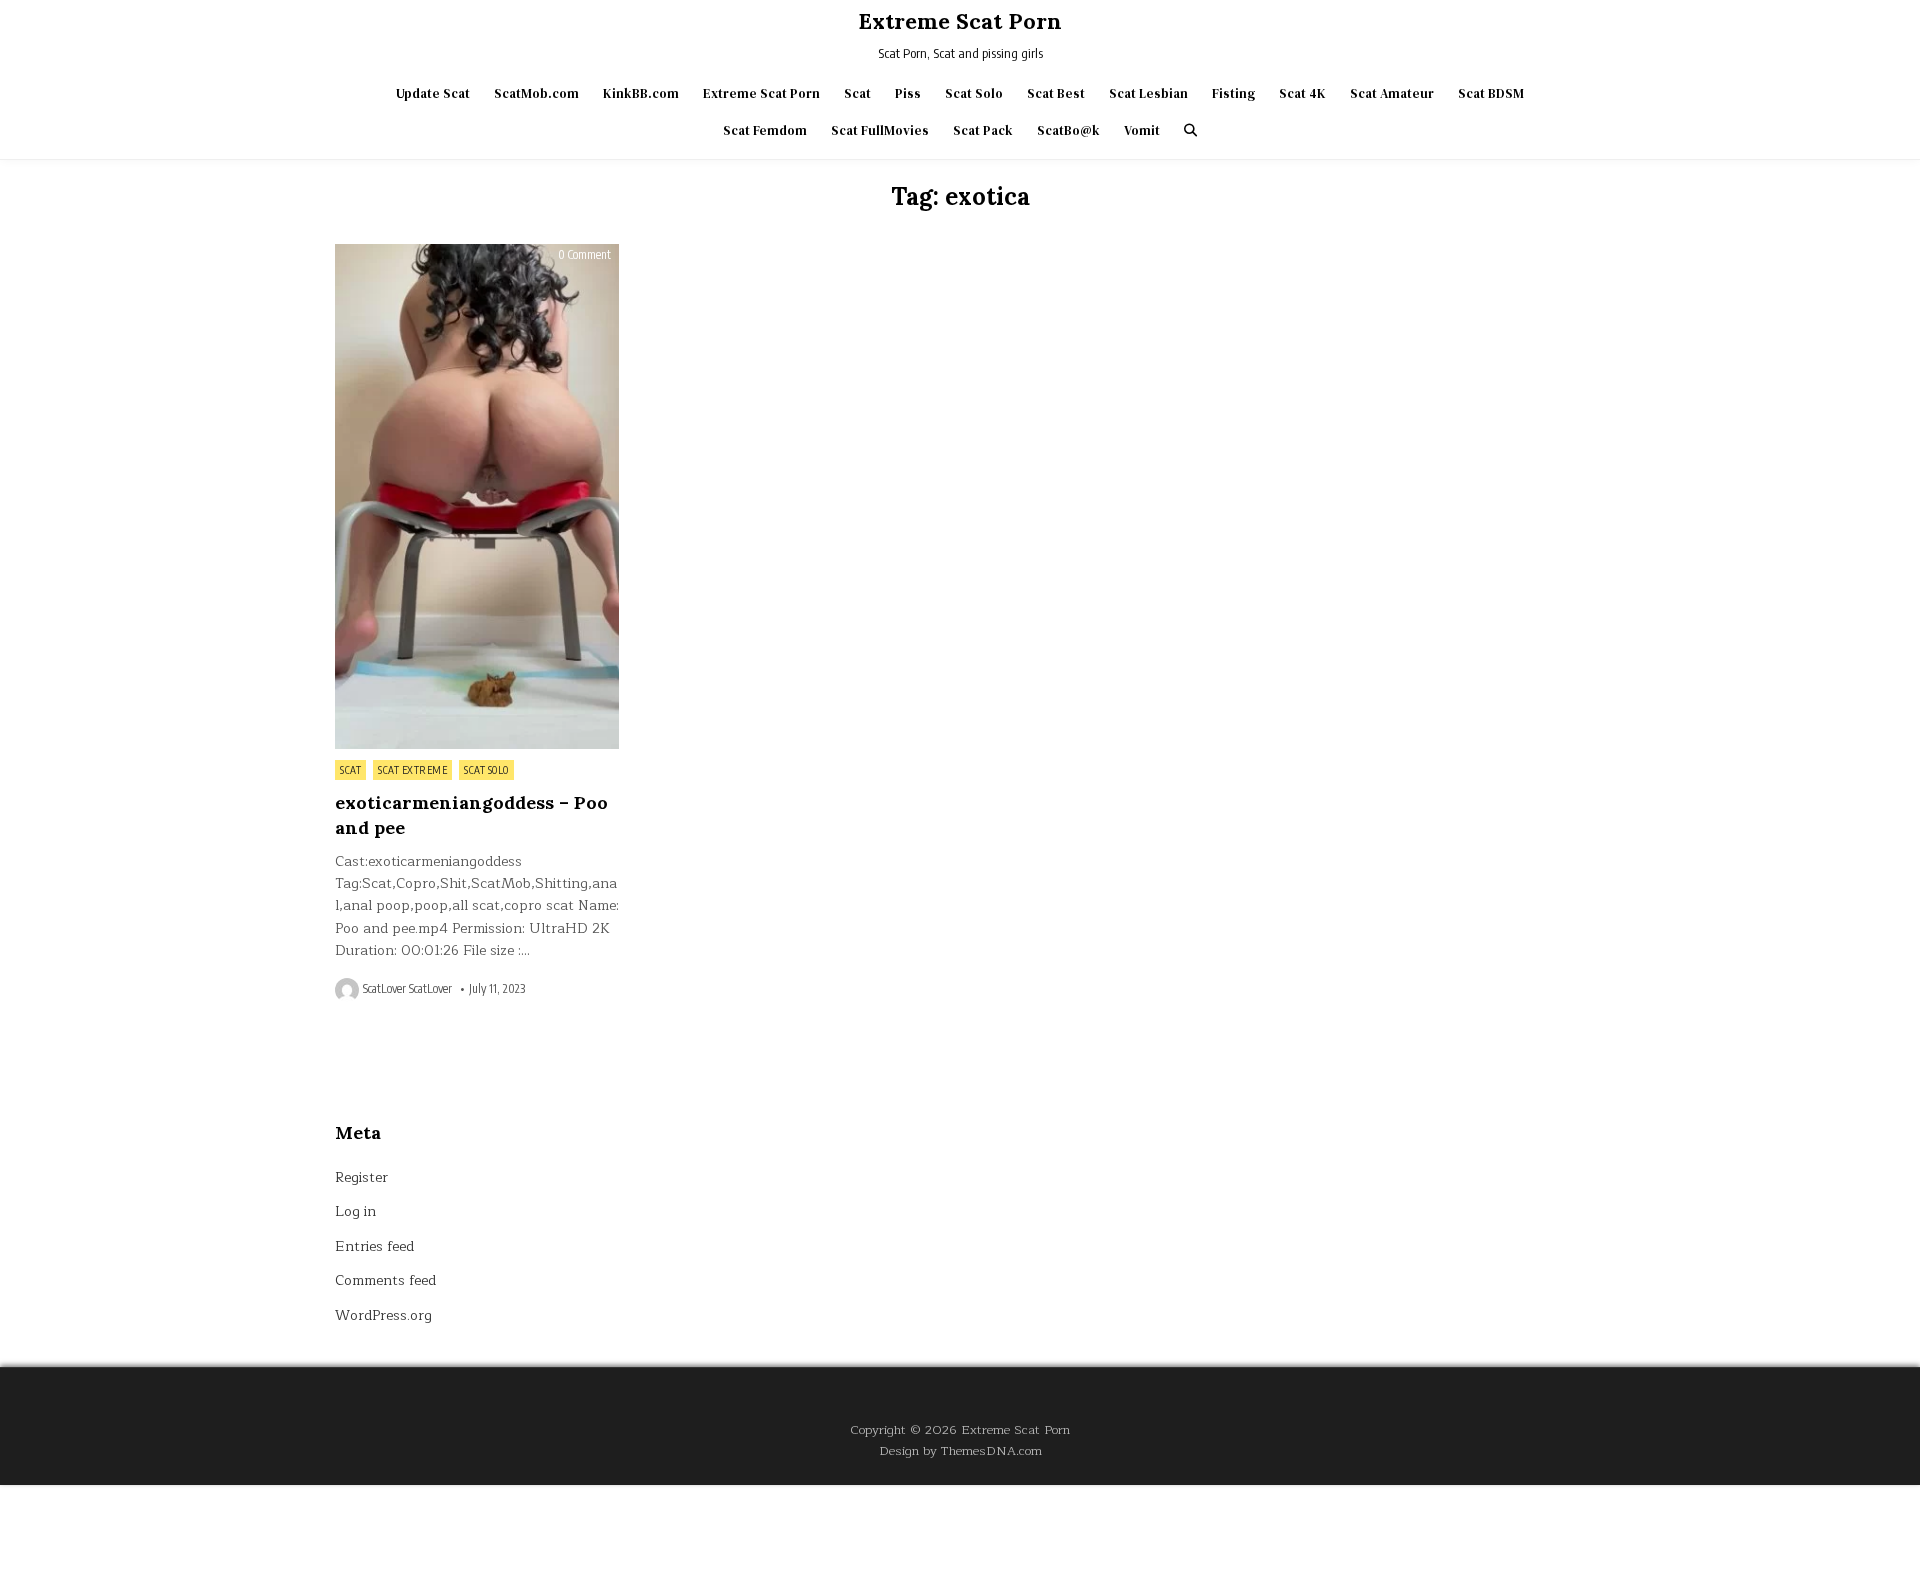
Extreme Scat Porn (960, 21)
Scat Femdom (765, 130)
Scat (857, 93)
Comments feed (385, 1280)
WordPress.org (383, 1315)
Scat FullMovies (880, 130)
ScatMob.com (536, 93)
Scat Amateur (1392, 93)
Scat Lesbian (1148, 93)
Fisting (1233, 93)
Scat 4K (1302, 93)
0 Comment (584, 255)
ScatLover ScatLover (407, 989)
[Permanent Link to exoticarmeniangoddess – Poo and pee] (477, 496)
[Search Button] (1190, 130)
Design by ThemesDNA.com (960, 1450)
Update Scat (433, 93)
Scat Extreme (412, 770)
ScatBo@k (1068, 130)
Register (361, 1177)
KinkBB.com (641, 93)
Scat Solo (974, 93)
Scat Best (1056, 93)
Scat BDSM (1491, 93)
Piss (908, 93)
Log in (355, 1211)
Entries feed (374, 1246)
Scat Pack (983, 130)
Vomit (1142, 130)
